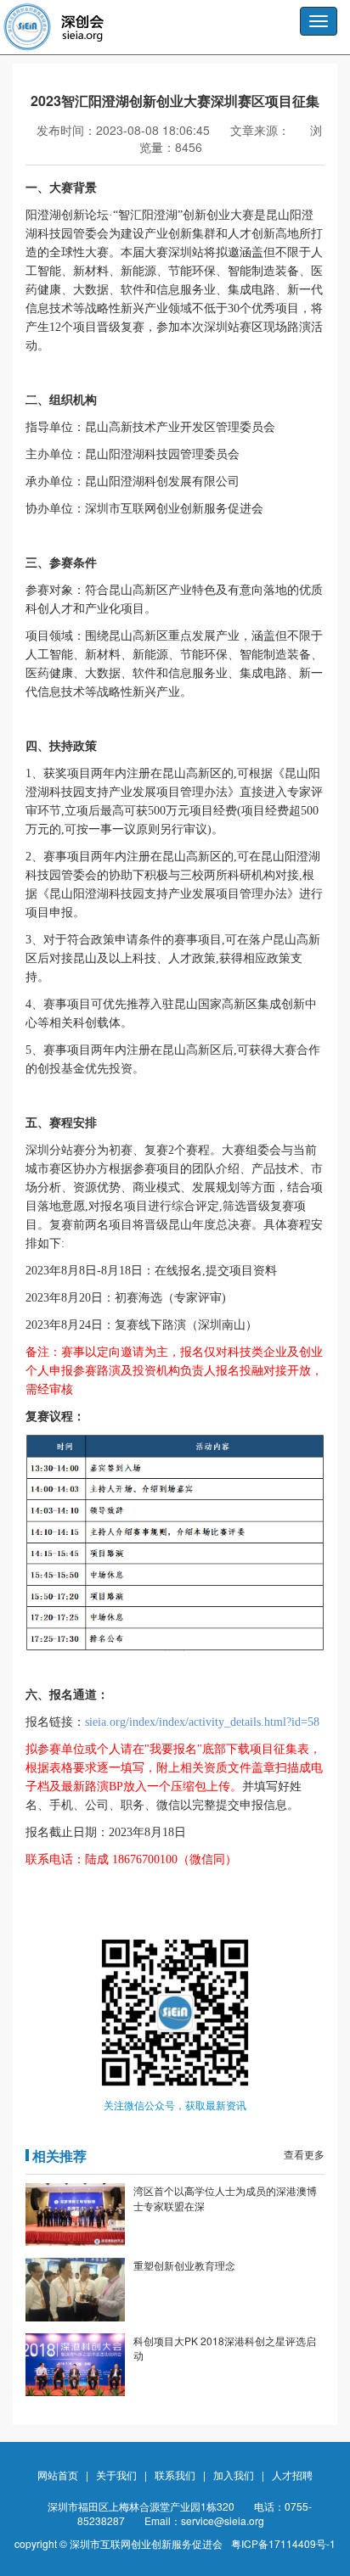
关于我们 (116, 2475)
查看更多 (304, 2154)
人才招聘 (292, 2475)
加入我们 (234, 2475)
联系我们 (175, 2475)
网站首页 (58, 2475)
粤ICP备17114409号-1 (283, 2543)
